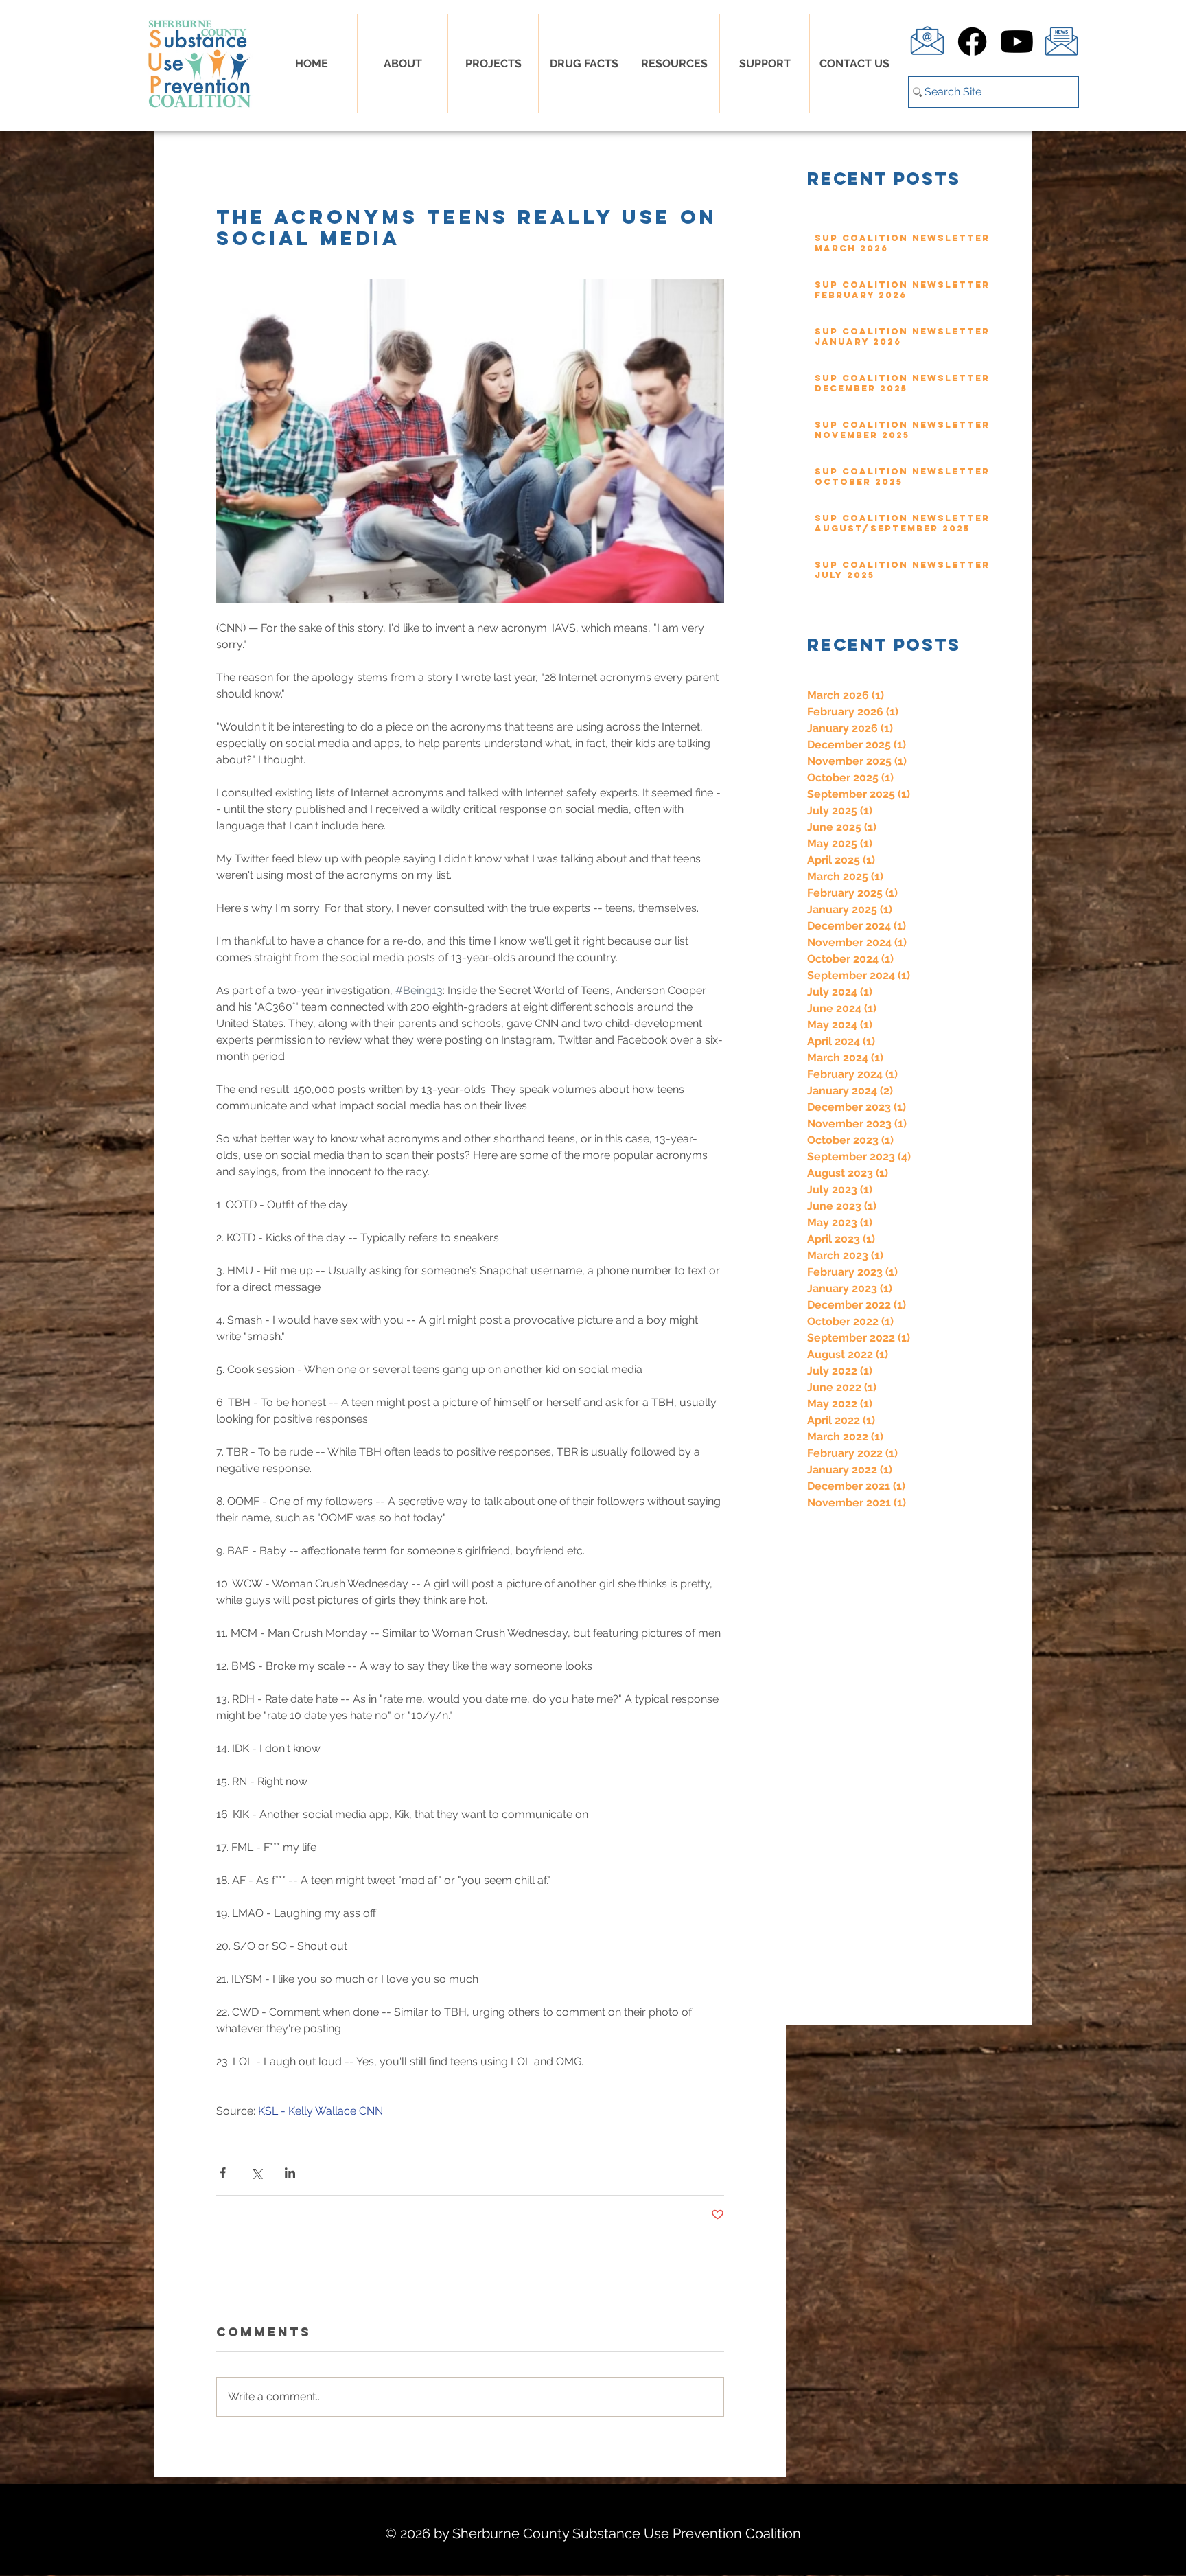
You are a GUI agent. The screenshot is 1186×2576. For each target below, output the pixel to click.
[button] (584, 64)
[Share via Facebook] (223, 2173)
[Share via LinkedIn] (290, 2173)
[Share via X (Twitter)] (256, 2173)
